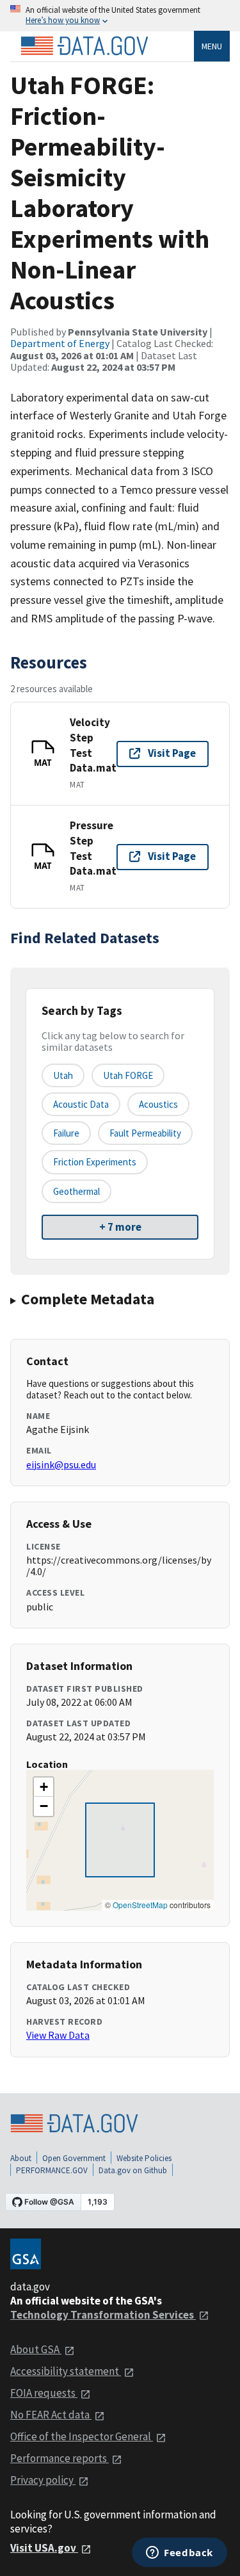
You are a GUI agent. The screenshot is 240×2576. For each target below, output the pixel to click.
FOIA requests (44, 2393)
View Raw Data (58, 2035)
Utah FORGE (128, 1075)
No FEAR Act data (51, 2415)
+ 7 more (120, 1227)
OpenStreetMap (140, 1905)
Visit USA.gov (44, 2548)
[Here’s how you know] (120, 16)
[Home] (84, 46)
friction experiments (95, 1162)
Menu (212, 46)
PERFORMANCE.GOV (52, 2170)
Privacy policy (43, 2480)
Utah (63, 1075)
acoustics (158, 1104)
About (21, 2158)
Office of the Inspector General (82, 2436)
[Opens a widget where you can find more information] (180, 2554)
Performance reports (60, 2458)
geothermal (76, 1191)
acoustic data (81, 1104)
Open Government (74, 2158)
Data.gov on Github (133, 2170)
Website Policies (144, 2158)
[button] (44, 1787)
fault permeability (145, 1133)
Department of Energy (60, 343)
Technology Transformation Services (103, 2315)
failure (66, 1133)
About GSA (36, 2349)
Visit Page (172, 753)
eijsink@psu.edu (61, 1464)
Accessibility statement (66, 2371)
